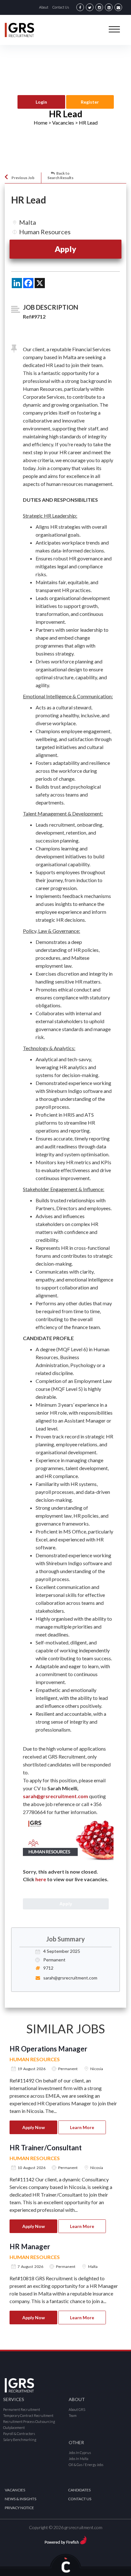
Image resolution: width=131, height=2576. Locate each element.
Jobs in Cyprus (80, 2453)
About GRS (77, 2409)
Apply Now (34, 2127)
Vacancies (15, 2490)
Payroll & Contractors (19, 2434)
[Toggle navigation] (114, 29)
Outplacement (14, 2428)
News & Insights (21, 2499)
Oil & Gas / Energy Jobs (86, 2465)
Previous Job (23, 178)
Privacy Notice (19, 2508)
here (41, 1879)
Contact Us (61, 7)
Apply (65, 249)
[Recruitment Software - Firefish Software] (66, 2539)
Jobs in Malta (79, 2459)
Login (41, 102)
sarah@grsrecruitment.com (55, 1796)
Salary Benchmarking (20, 2440)
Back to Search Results (60, 175)
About (44, 7)
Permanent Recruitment (22, 2409)
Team (73, 2415)
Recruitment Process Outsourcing (29, 2421)
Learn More (82, 2127)
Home (41, 123)
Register (90, 102)
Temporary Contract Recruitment (28, 2415)
